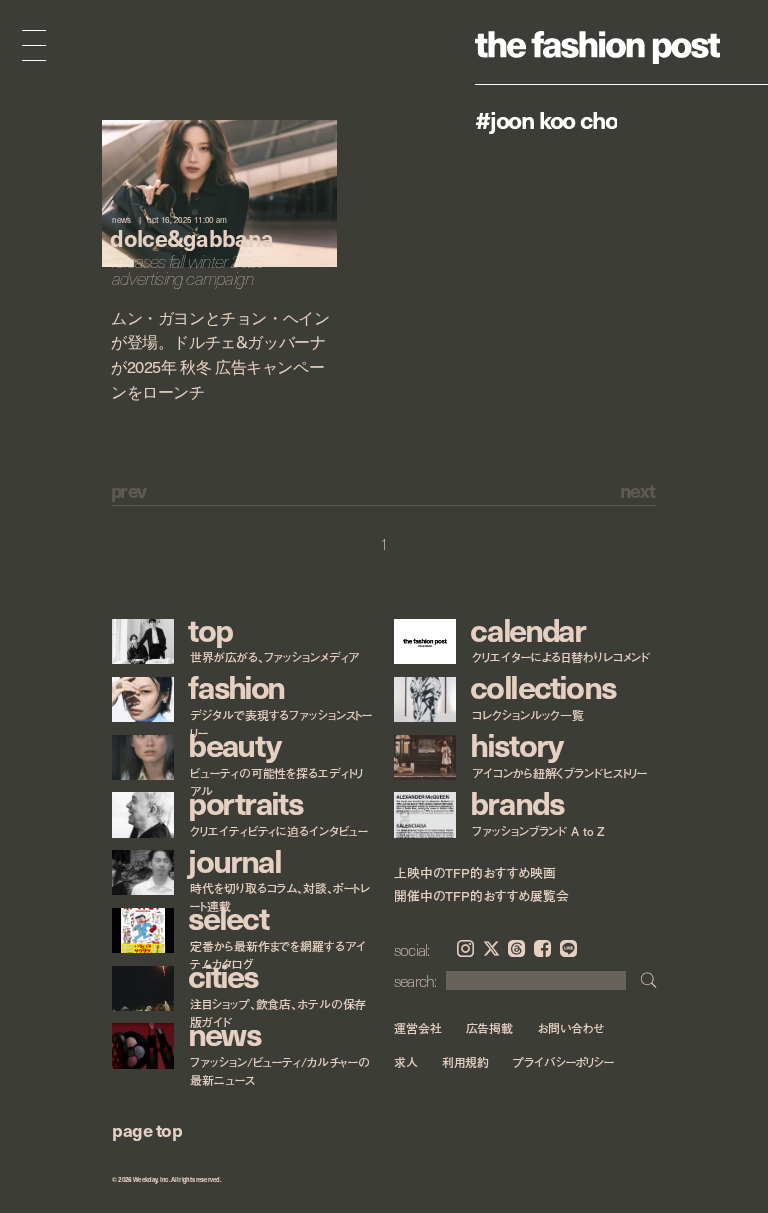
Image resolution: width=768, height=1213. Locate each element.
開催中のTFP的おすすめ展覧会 (481, 896)
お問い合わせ (570, 1027)
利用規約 (466, 1062)
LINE (568, 948)
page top (147, 1129)
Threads (516, 948)
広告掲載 (490, 1027)
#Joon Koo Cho (546, 119)
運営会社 (418, 1027)
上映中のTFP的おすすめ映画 (475, 873)
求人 (406, 1062)
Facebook (542, 948)
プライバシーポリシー (563, 1062)
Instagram (465, 948)
